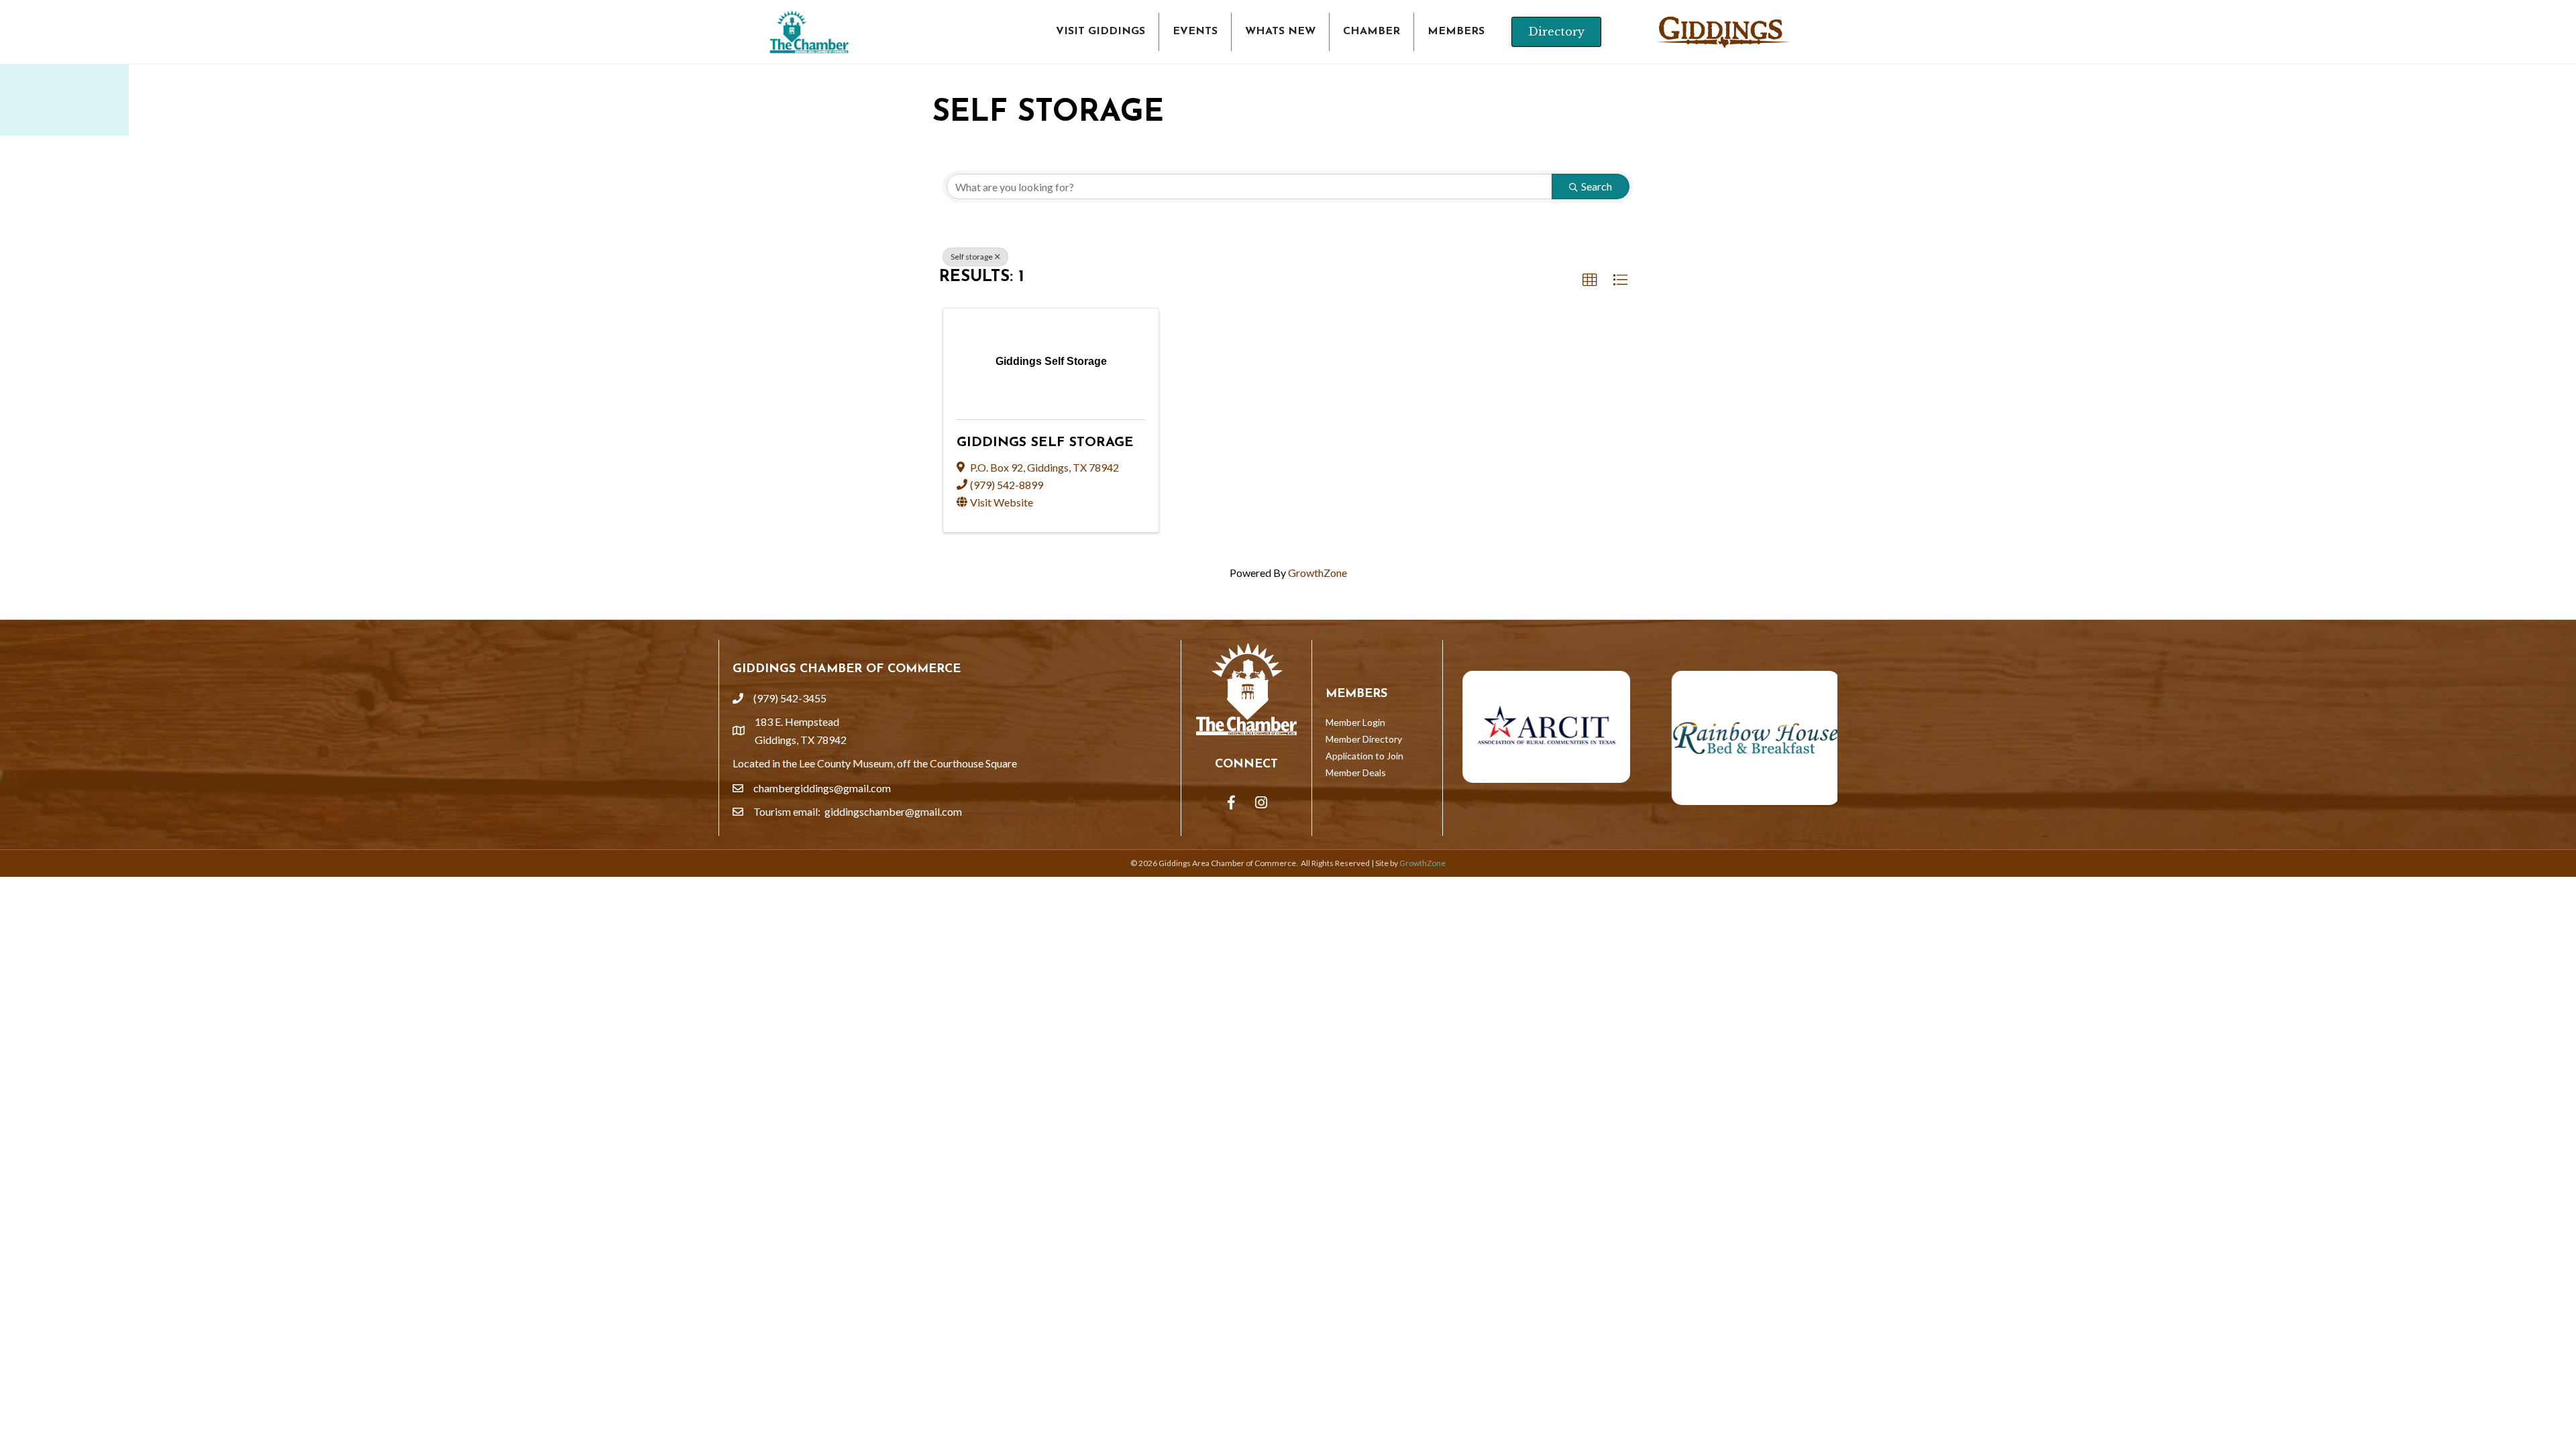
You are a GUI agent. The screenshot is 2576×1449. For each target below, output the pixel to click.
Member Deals (1356, 772)
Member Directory (1364, 739)
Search (1597, 186)
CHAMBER (1372, 32)
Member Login (1355, 722)
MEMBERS (1456, 32)
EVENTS (1195, 32)
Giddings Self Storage (1045, 443)
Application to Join (1364, 756)
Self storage (972, 257)
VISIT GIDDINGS (1101, 32)
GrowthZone (1318, 573)
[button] (1590, 280)
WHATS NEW (1280, 32)
